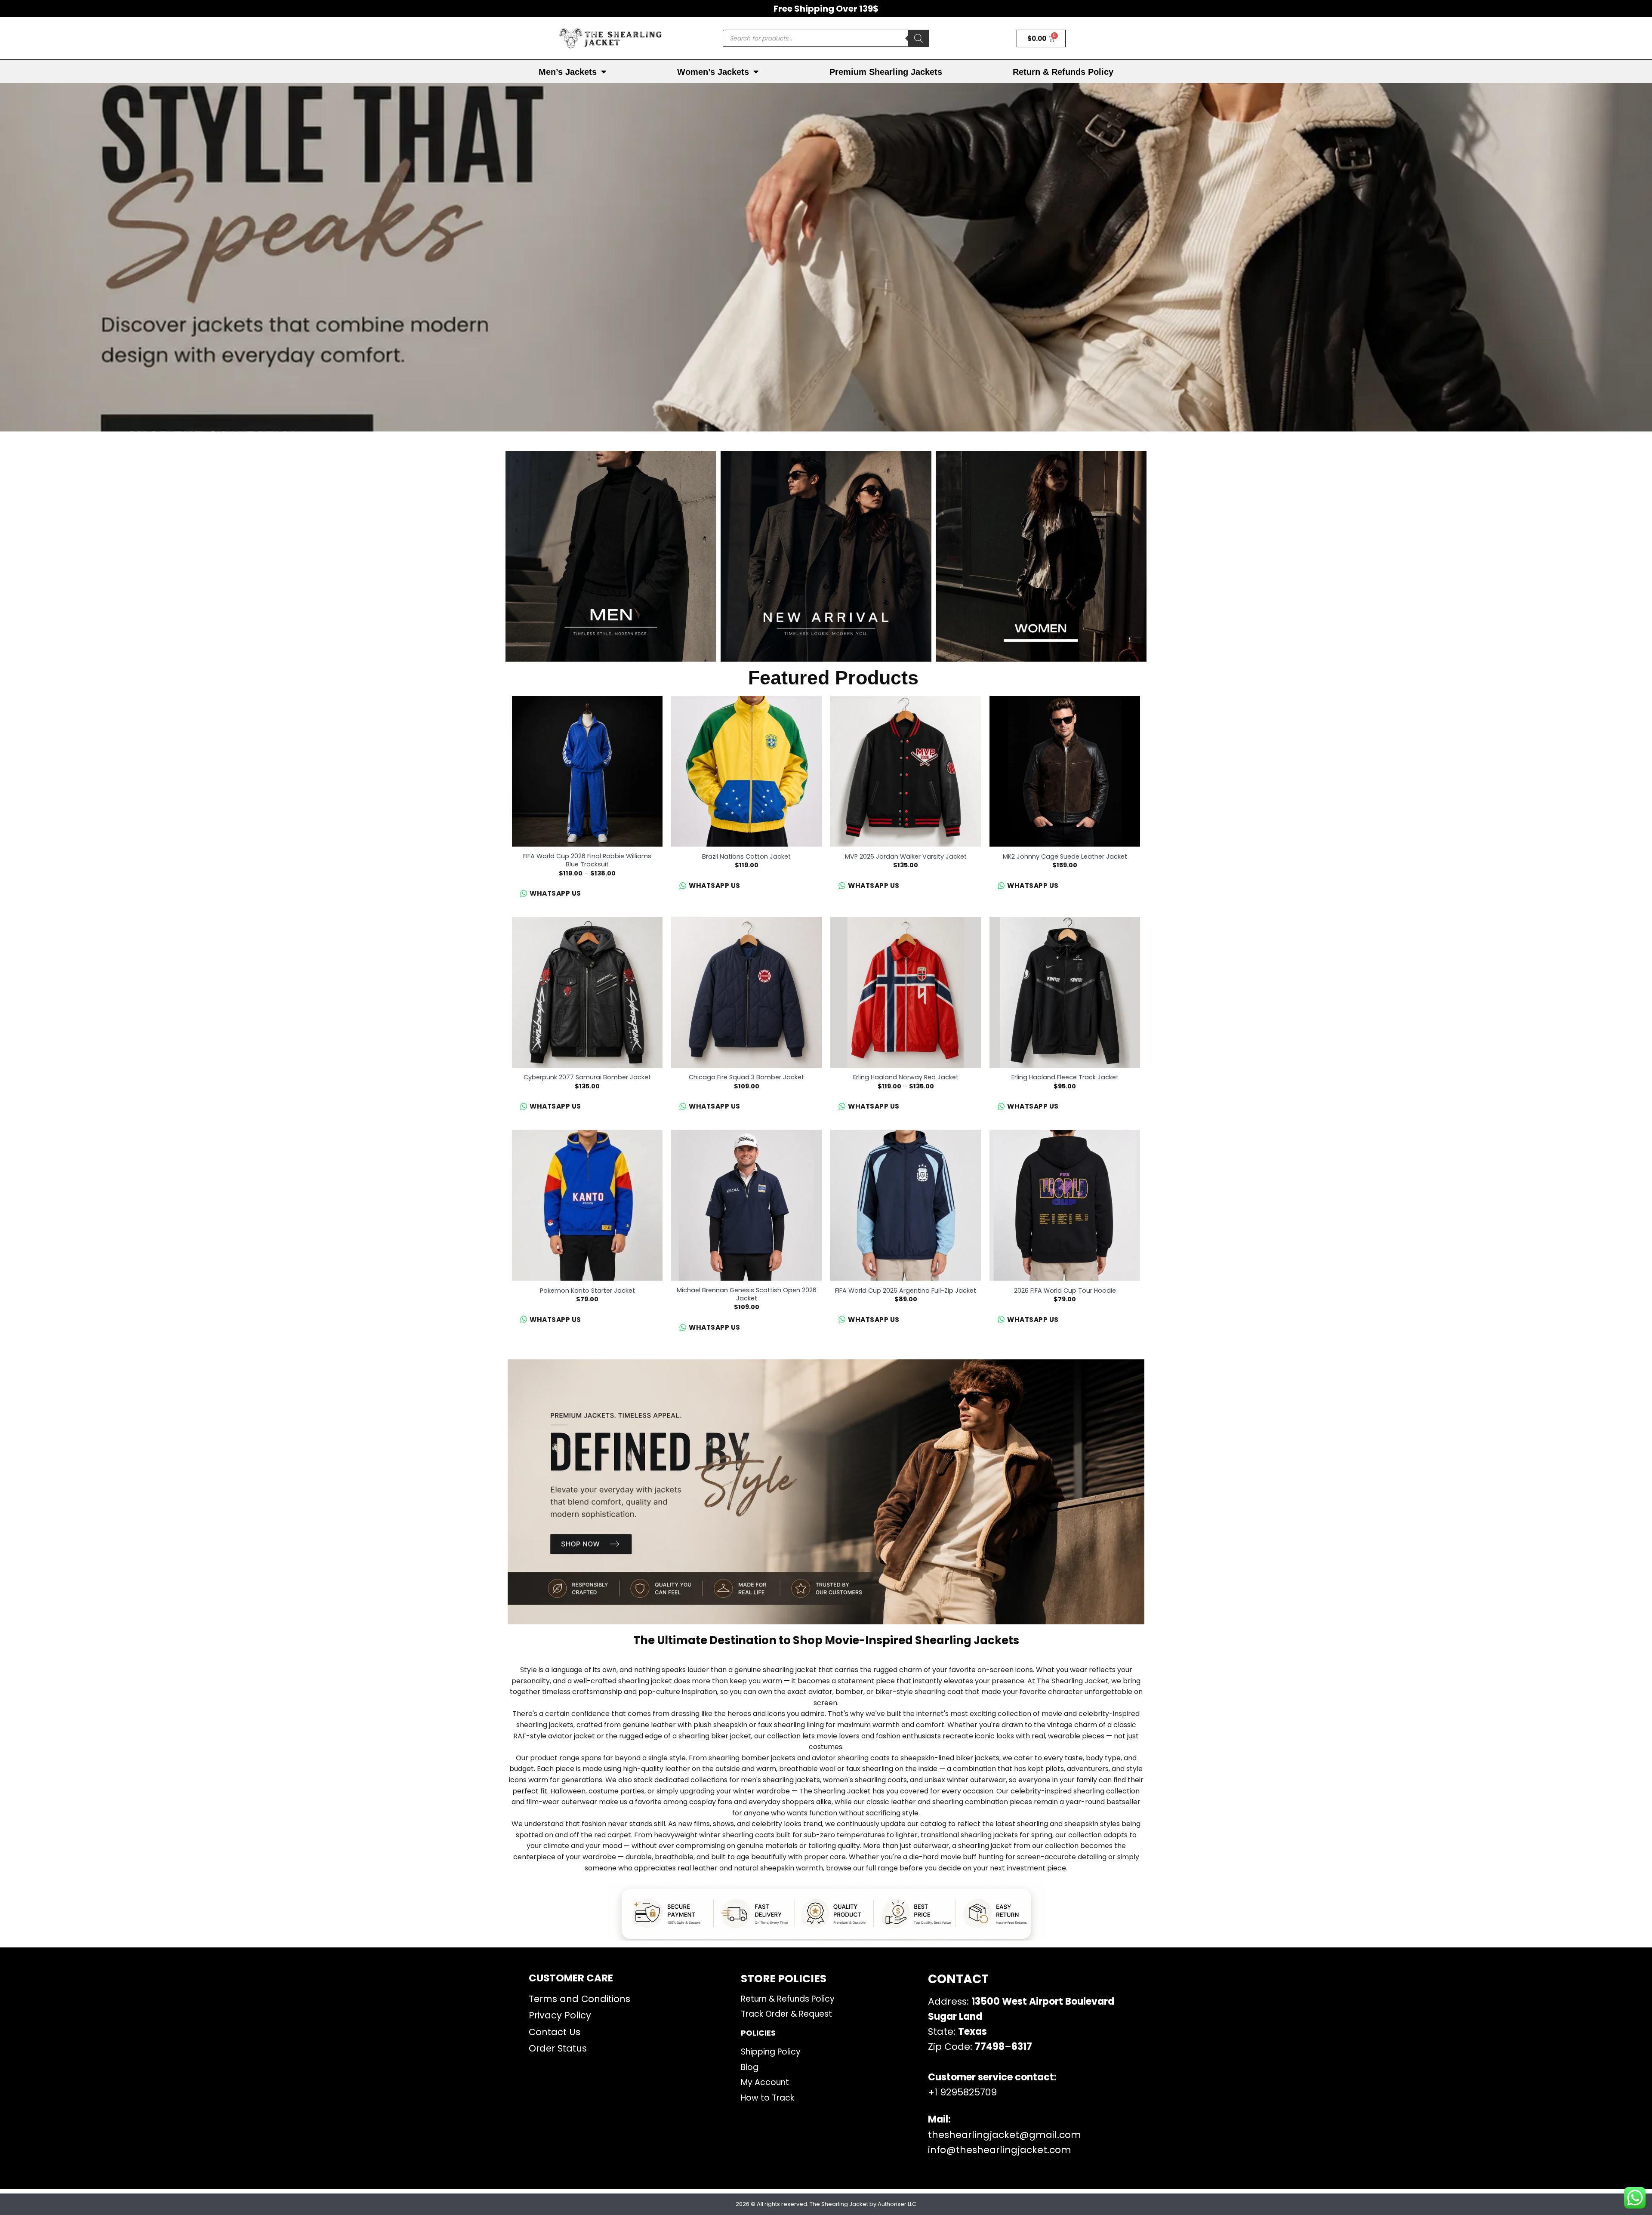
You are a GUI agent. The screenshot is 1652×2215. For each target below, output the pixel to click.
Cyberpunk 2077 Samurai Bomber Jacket (587, 1077)
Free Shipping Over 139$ (826, 9)
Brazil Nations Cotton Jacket (746, 857)
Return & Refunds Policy (1063, 72)
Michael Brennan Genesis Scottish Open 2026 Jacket (747, 1294)
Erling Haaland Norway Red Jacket (906, 1077)
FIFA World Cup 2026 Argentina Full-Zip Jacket (906, 1291)
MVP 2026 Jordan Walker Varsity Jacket (906, 857)
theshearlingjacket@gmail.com (1005, 2135)
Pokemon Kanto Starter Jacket (587, 1291)
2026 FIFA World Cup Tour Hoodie (1065, 1291)
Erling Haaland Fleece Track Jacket (1065, 1077)
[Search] (918, 38)
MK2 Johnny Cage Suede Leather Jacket (1065, 857)
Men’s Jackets (568, 72)
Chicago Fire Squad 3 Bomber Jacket (746, 1077)
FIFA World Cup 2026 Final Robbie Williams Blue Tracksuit (587, 860)
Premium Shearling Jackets (886, 72)
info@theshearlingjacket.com (1000, 2150)
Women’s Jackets (713, 72)
